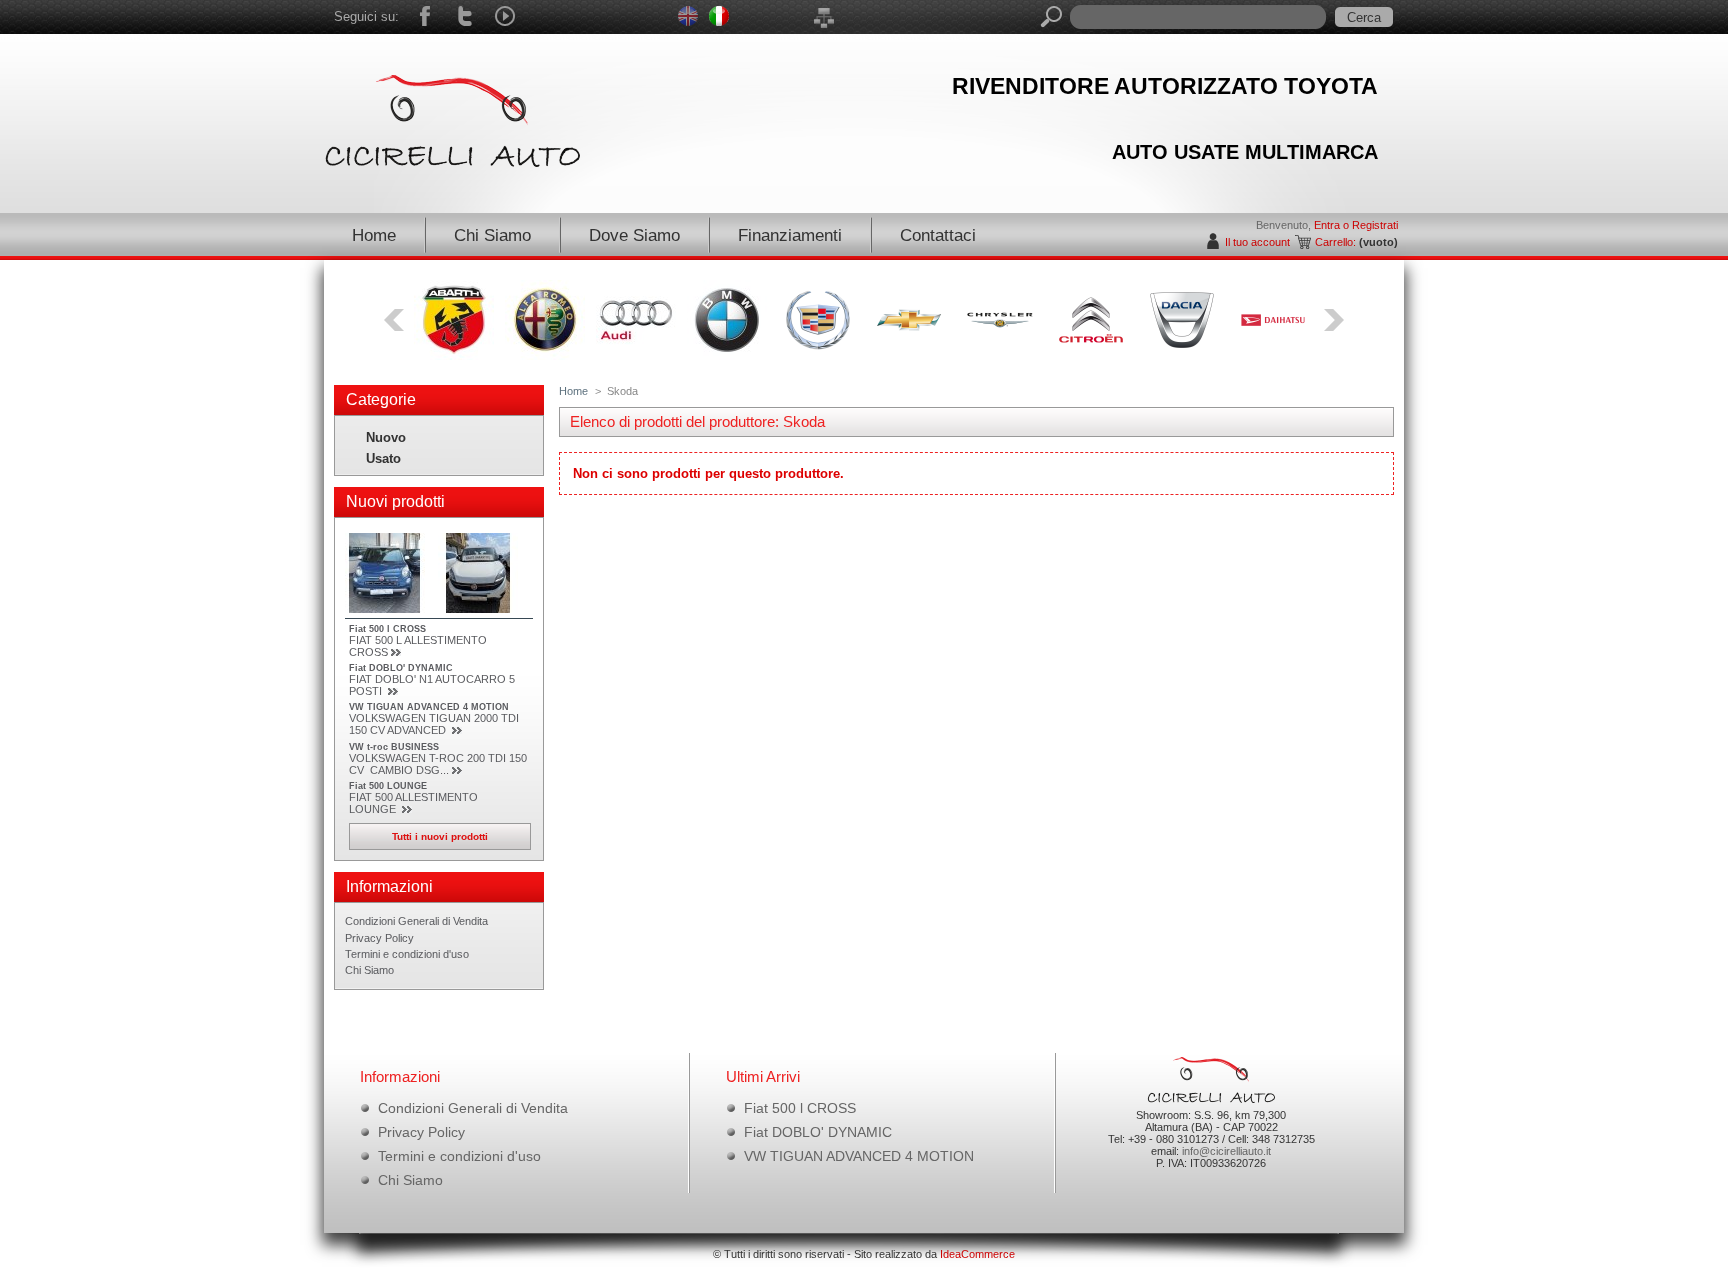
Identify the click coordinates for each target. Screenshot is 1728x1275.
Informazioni (389, 886)
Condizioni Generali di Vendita (416, 921)
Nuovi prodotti (395, 501)
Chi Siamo (492, 235)
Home (374, 235)
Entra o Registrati (1356, 225)
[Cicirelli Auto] (459, 115)
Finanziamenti (790, 235)
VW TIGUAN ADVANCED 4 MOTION (429, 707)
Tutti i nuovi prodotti (440, 836)
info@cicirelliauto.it (1226, 1151)
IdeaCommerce (977, 1254)
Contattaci (938, 235)
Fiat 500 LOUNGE (388, 786)
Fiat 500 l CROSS (387, 629)
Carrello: (1335, 242)
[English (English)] (688, 26)
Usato (383, 458)
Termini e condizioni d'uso (407, 954)
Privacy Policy (379, 938)
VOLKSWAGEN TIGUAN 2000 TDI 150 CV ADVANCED (434, 724)
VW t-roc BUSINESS (394, 747)
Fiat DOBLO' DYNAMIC (401, 668)
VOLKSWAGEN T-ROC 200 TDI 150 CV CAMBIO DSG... (438, 764)
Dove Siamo (634, 235)
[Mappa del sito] (824, 18)
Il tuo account (1257, 242)
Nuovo (386, 437)
